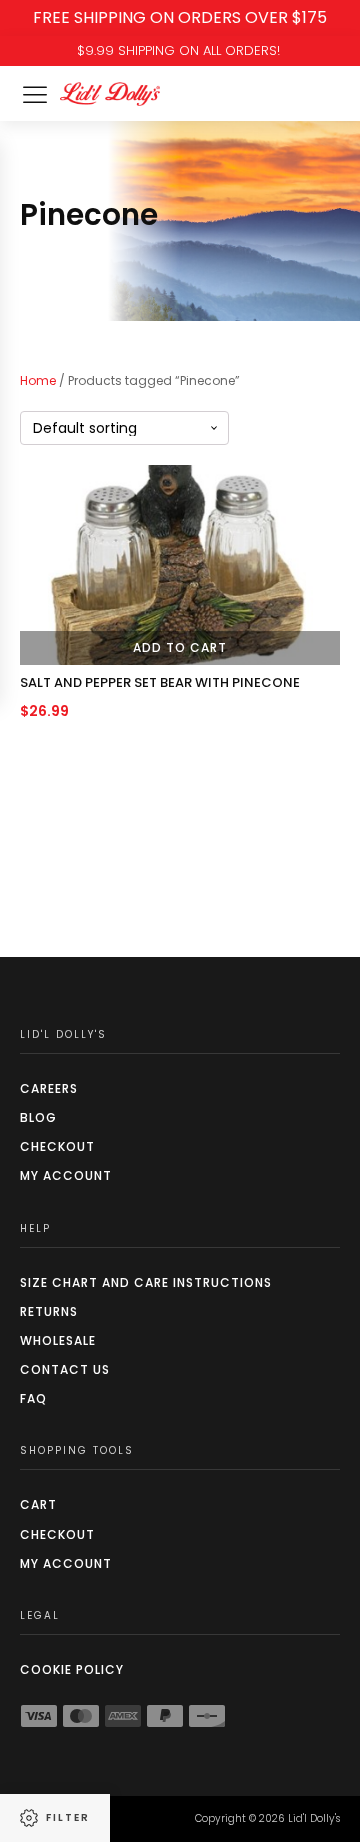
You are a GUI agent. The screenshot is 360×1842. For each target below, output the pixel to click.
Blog (38, 1117)
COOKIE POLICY (72, 1669)
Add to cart (180, 647)
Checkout (57, 1146)
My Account (66, 1175)
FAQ (33, 1398)
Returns (49, 1311)
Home (38, 380)
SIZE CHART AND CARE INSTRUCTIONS (146, 1282)
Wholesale (58, 1340)
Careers (49, 1088)
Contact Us (65, 1369)
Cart (38, 1504)
